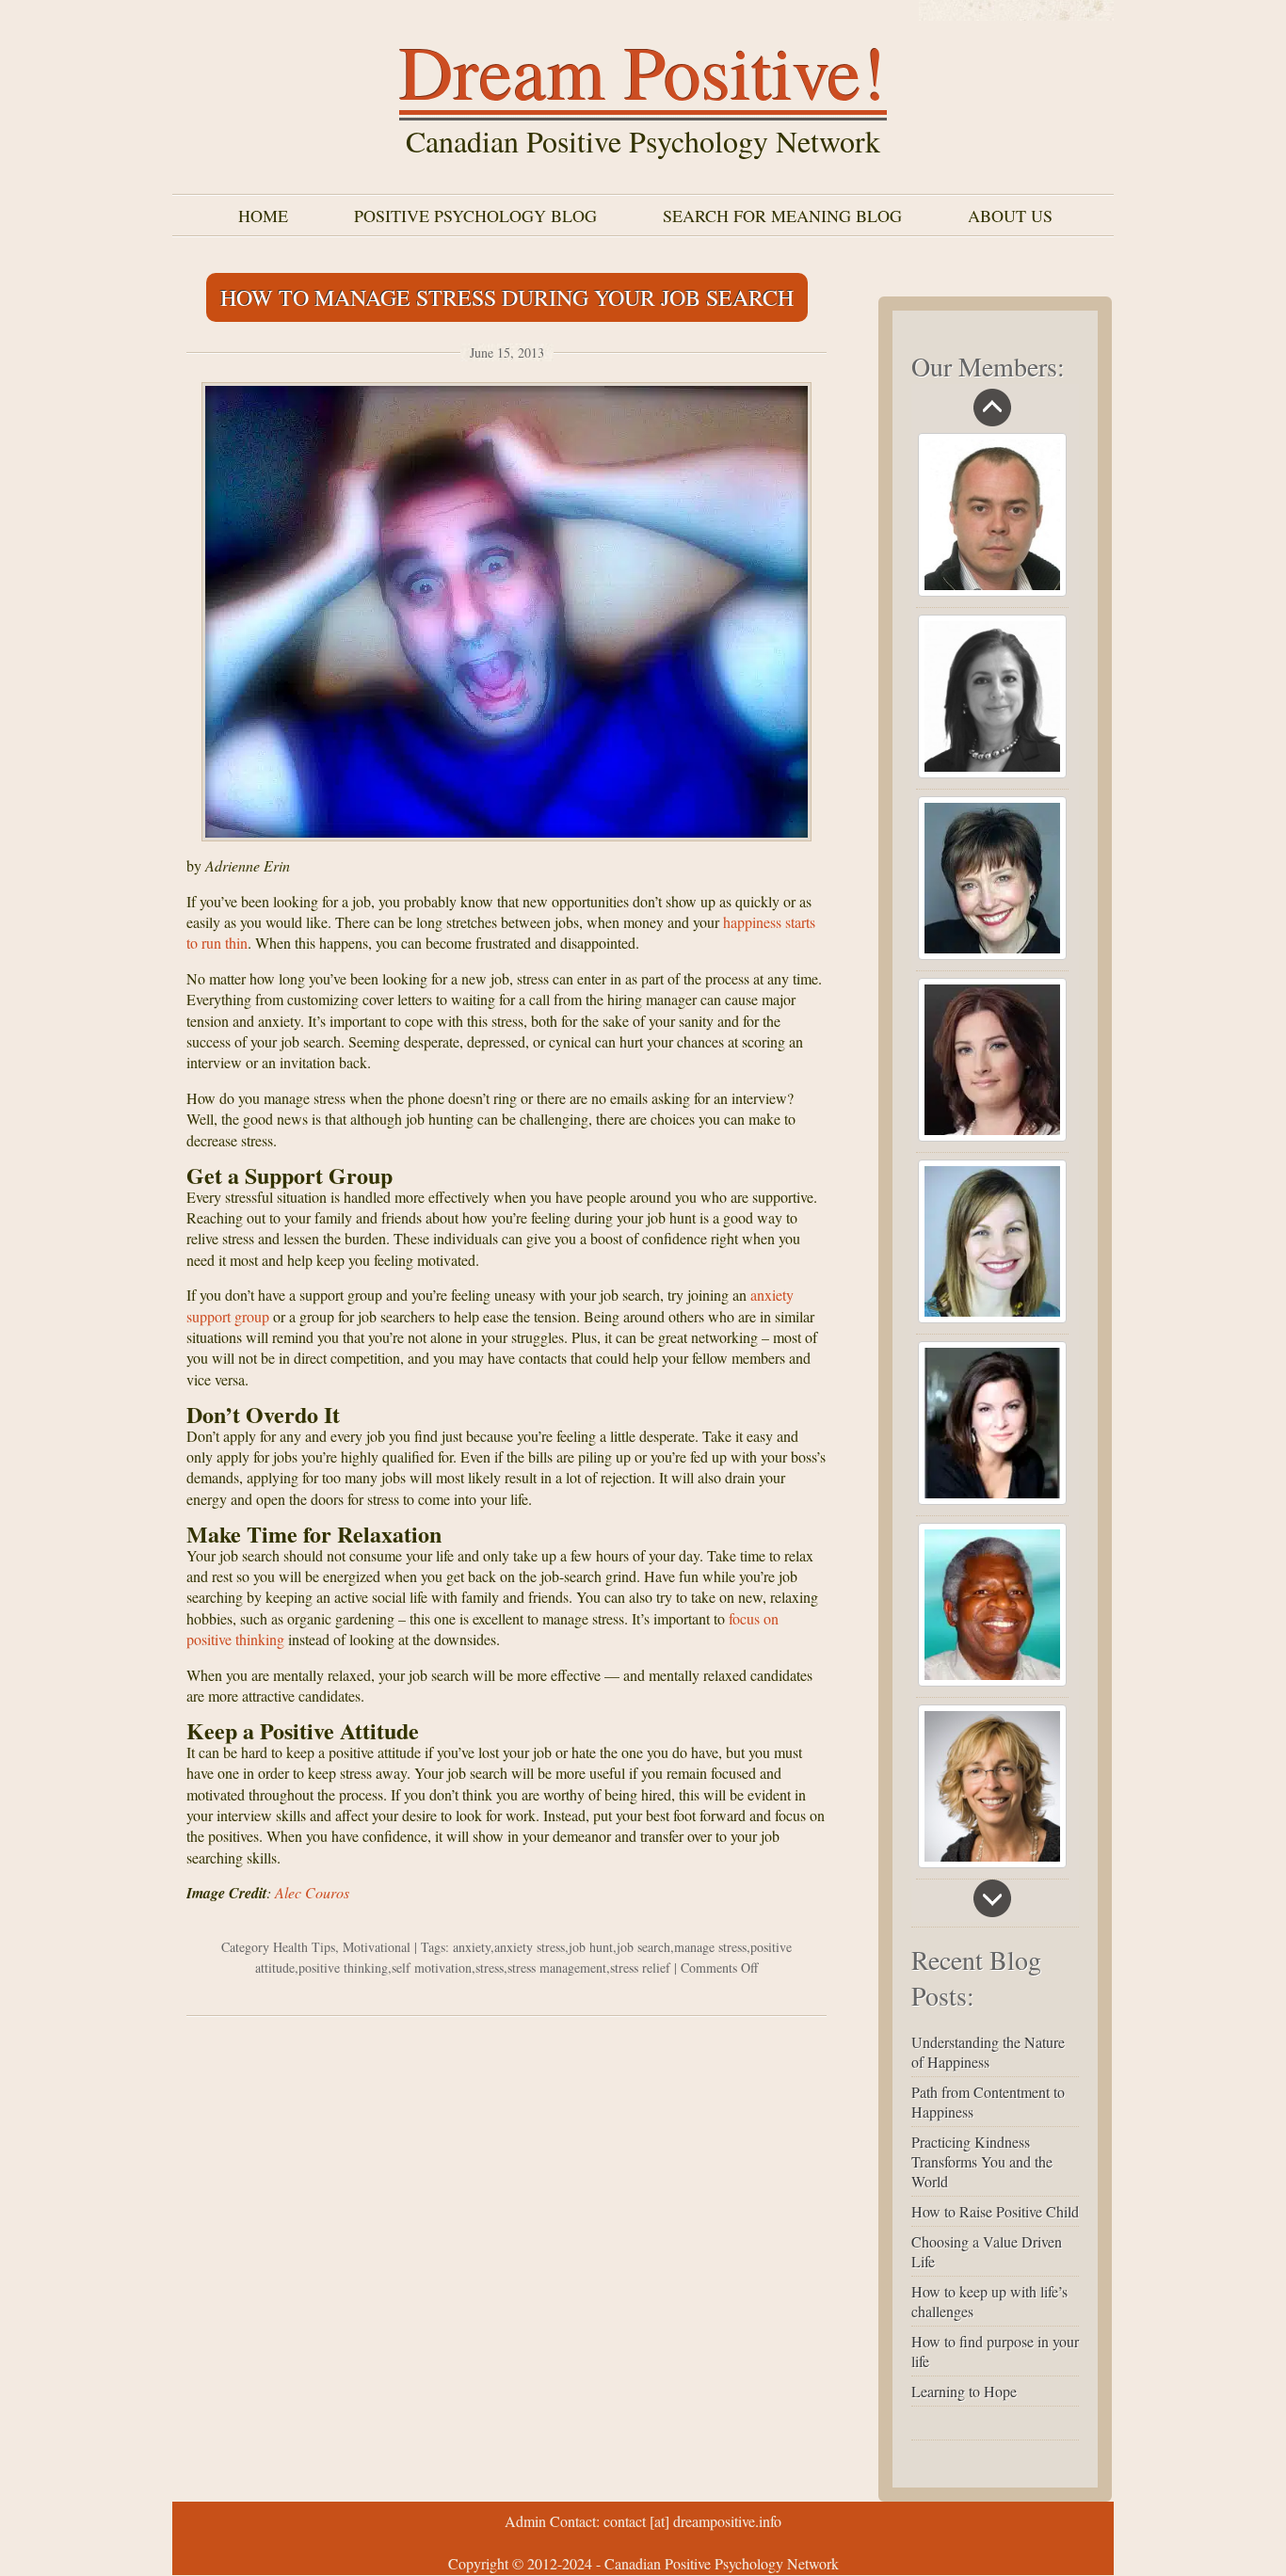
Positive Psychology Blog (475, 216)
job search (643, 1947)
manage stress (710, 1947)
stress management (557, 1968)
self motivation (432, 1968)
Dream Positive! (643, 71)
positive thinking (343, 1968)
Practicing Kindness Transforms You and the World (982, 2161)
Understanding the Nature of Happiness (988, 2052)
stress (490, 1968)
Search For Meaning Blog (782, 216)
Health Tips (304, 1947)
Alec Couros (312, 1892)
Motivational (377, 1947)
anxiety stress (530, 1947)
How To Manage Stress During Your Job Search (507, 297)
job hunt (591, 1947)
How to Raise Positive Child (995, 2211)
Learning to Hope (964, 2391)
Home (263, 216)
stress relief (640, 1968)
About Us (1010, 216)
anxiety (472, 1947)
